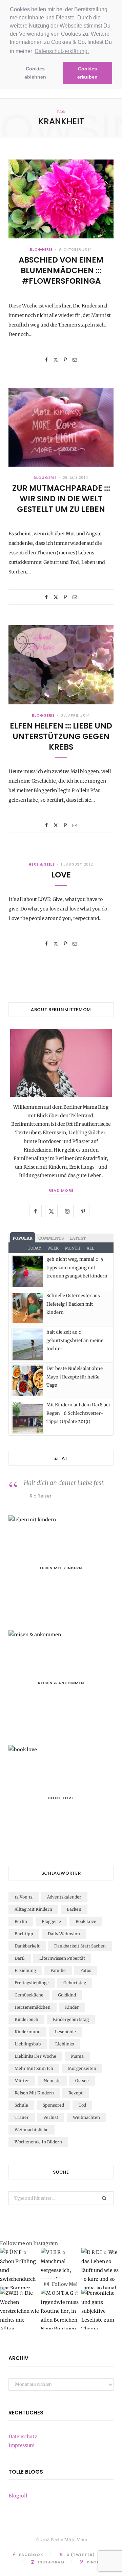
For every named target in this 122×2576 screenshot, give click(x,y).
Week (53, 1248)
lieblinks (65, 2044)
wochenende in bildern (38, 2142)
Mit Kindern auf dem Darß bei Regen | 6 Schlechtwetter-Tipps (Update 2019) (78, 1413)
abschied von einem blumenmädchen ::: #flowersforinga (61, 270)
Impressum (22, 2445)
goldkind (67, 1995)
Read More (61, 1190)
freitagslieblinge (32, 1983)
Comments (51, 1238)
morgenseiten (82, 2068)
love (61, 875)
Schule (21, 2105)
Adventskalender (64, 1897)
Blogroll (18, 2496)
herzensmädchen (33, 2007)
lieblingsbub (28, 2044)
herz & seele (42, 864)
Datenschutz (23, 2437)
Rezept (76, 2093)
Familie (58, 1970)
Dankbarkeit (27, 1946)
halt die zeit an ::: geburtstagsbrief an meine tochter (75, 1340)
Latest (78, 1238)
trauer (22, 2117)
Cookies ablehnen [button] (35, 73)
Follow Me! (64, 2284)
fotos (86, 1970)
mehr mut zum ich (34, 2068)
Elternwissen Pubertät (62, 1958)
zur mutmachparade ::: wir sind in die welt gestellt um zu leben (61, 499)
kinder (72, 2007)
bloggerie (41, 249)
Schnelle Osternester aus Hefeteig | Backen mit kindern (73, 1304)
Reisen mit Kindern (34, 2093)
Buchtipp (24, 1934)
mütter (22, 2081)
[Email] (75, 360)
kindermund (27, 2032)
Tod (82, 2105)
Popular (23, 1238)
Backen (74, 1909)
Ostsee (82, 2081)
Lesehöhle (65, 2032)
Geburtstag (75, 1983)
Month (73, 1248)
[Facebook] (46, 360)
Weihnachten (86, 2117)
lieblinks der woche (35, 2056)
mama (77, 2056)
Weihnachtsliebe (32, 2130)
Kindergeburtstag (71, 2019)
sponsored (53, 2105)
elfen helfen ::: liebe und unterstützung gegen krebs (61, 736)
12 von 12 (24, 1897)
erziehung (25, 1970)
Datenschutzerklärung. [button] (62, 51)
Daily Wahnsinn (64, 1934)
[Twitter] (56, 360)
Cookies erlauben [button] (87, 73)
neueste (52, 2081)
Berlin (21, 1921)
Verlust (51, 2117)
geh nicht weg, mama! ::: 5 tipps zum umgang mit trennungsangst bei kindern (77, 1268)
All (90, 1248)
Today (34, 1248)
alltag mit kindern (33, 1909)
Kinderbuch (26, 2019)
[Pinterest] (65, 360)
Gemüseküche (29, 1995)
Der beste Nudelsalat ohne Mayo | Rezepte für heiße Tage (75, 1377)
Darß (20, 1958)
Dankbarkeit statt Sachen (80, 1946)
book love (86, 1921)
